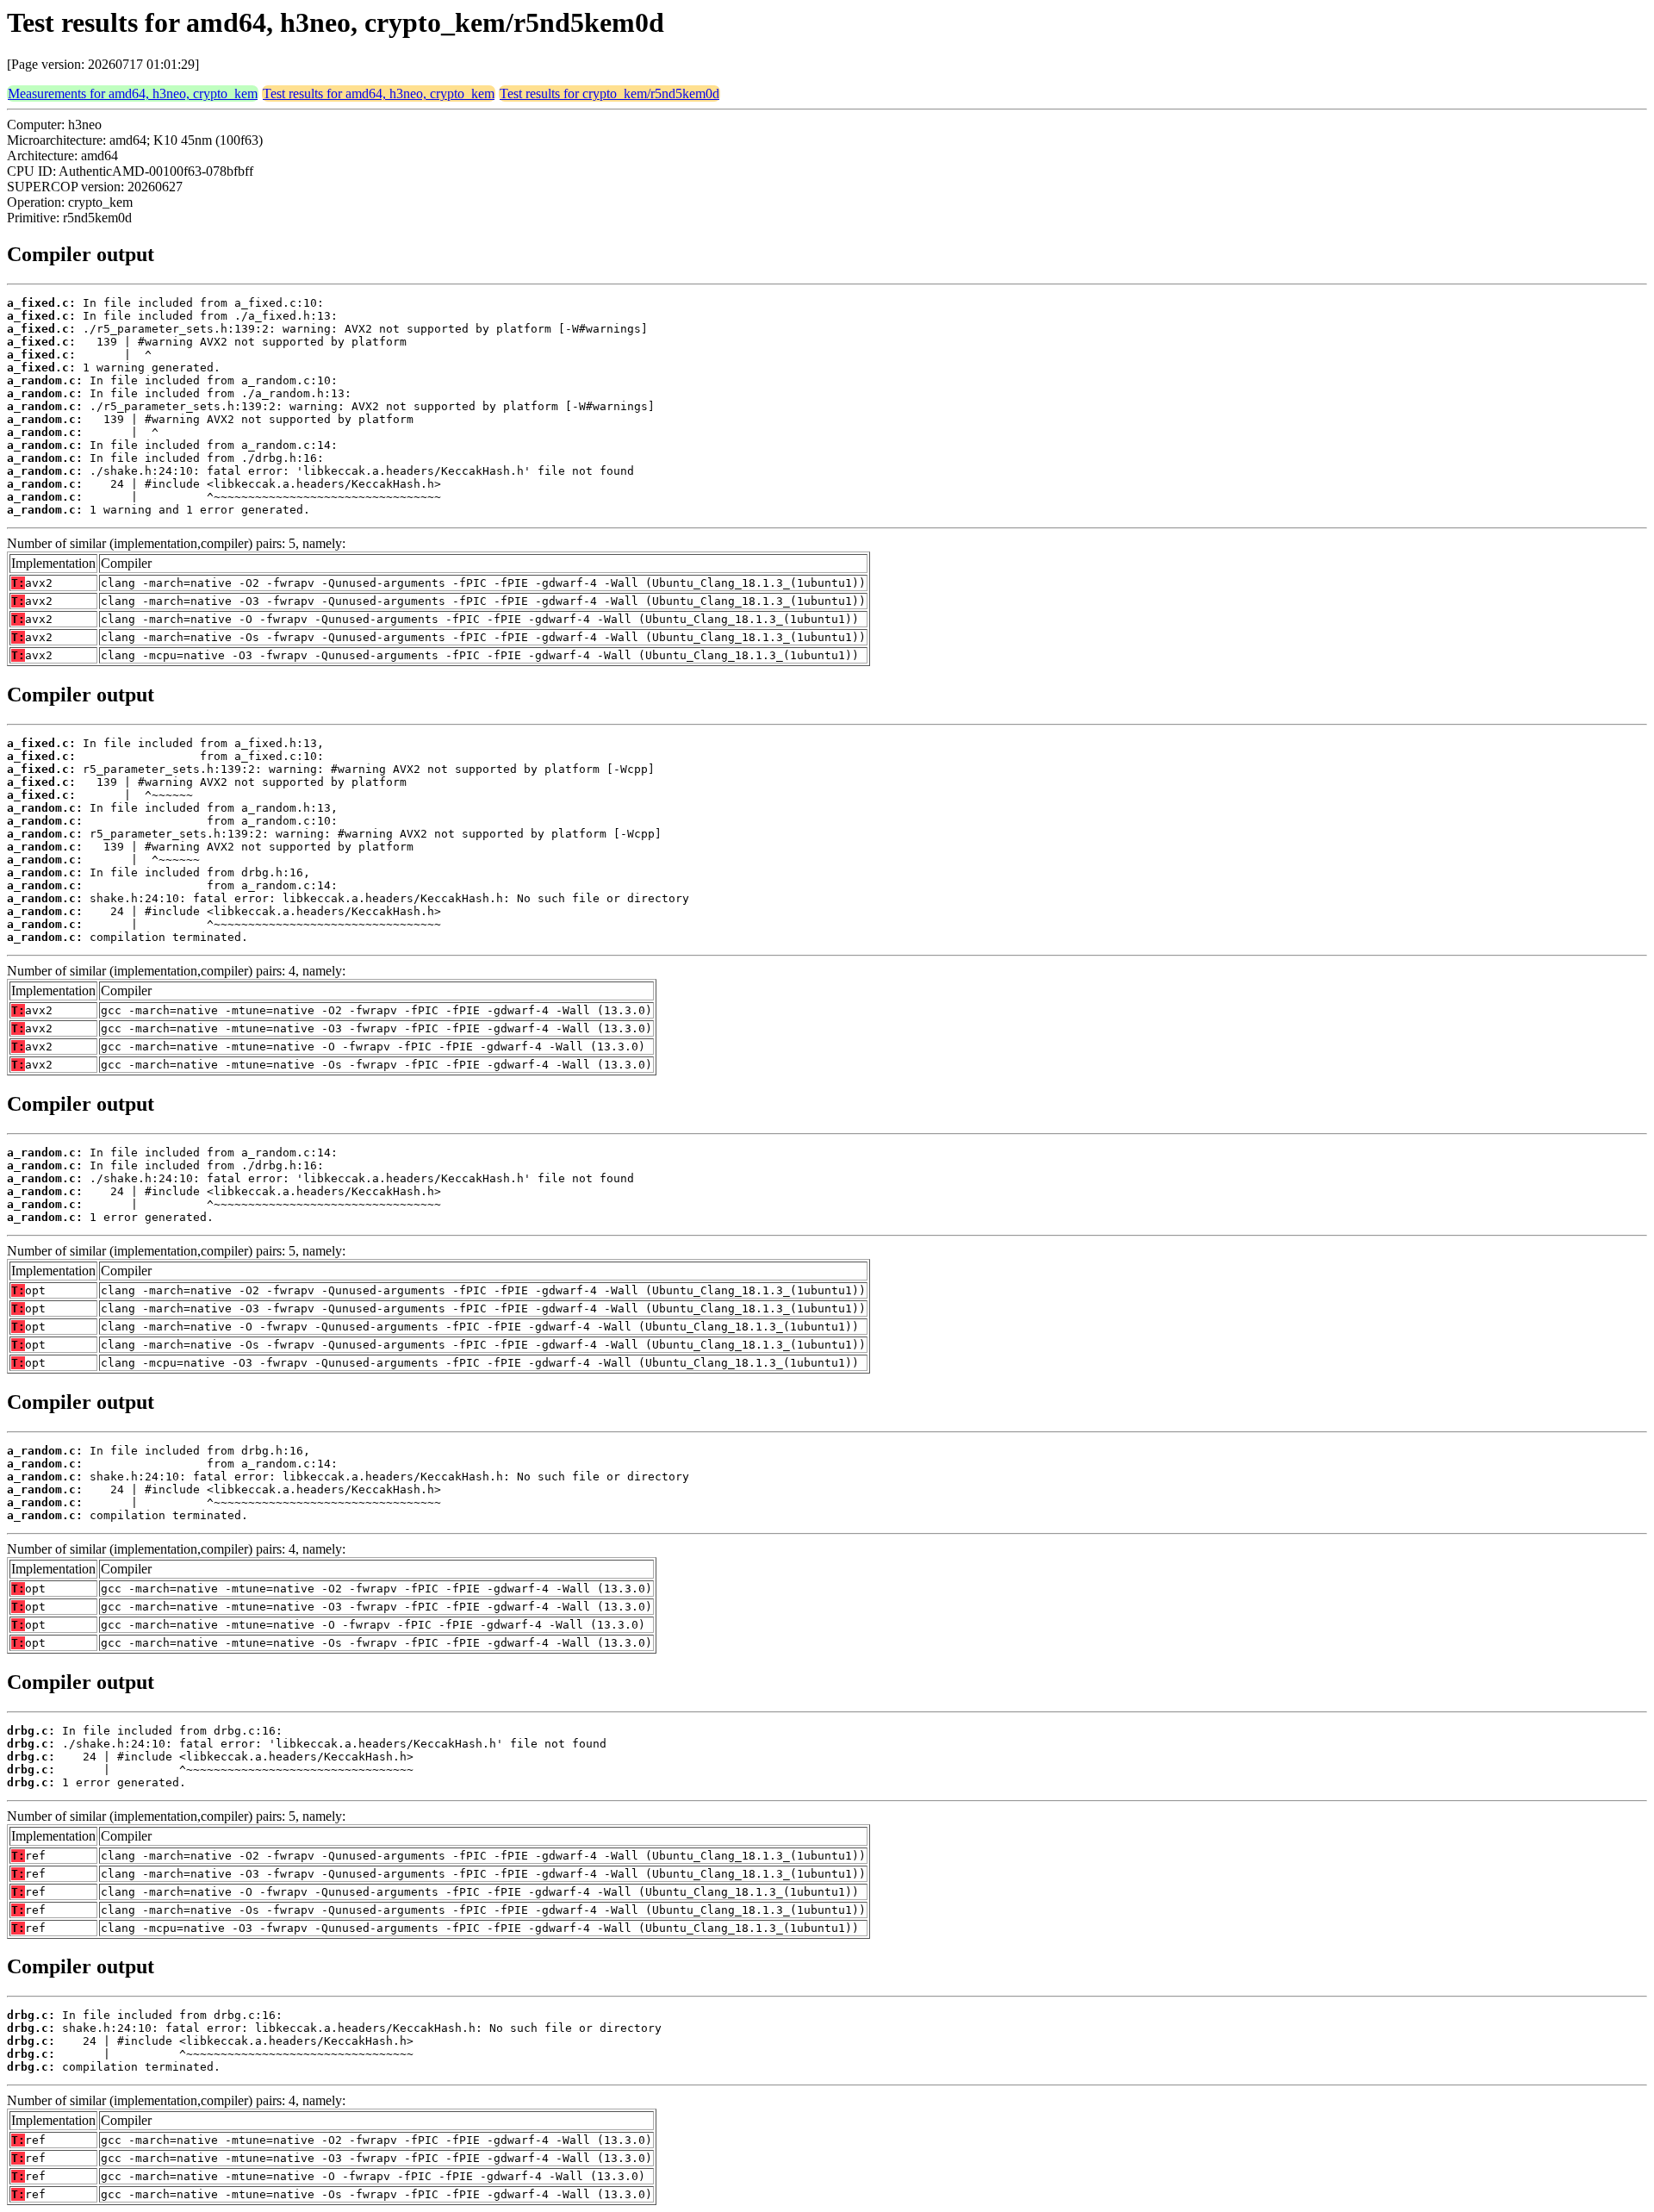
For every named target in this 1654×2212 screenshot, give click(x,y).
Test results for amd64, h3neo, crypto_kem (379, 93)
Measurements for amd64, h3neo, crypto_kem (133, 93)
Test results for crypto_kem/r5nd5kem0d (609, 93)
